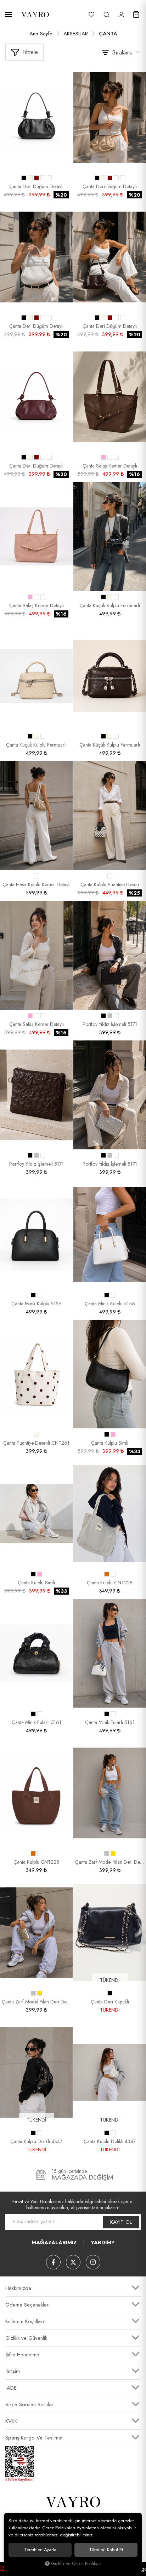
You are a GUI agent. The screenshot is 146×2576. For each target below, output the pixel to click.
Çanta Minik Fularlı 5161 (36, 1722)
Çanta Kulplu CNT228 (110, 1583)
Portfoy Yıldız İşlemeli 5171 (110, 1024)
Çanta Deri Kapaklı (110, 2002)
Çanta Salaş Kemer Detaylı (110, 466)
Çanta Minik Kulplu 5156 (36, 1304)
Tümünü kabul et (106, 2550)
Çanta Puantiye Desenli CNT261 (36, 1443)
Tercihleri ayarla (40, 2550)
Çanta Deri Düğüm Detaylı (36, 186)
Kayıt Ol (121, 2222)
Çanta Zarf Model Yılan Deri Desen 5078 (110, 1862)
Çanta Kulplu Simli (110, 1443)
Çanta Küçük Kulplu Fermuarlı (110, 605)
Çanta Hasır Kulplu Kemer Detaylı (36, 884)
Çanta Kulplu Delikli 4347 (36, 2141)
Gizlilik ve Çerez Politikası (76, 2564)
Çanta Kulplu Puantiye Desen (110, 884)
